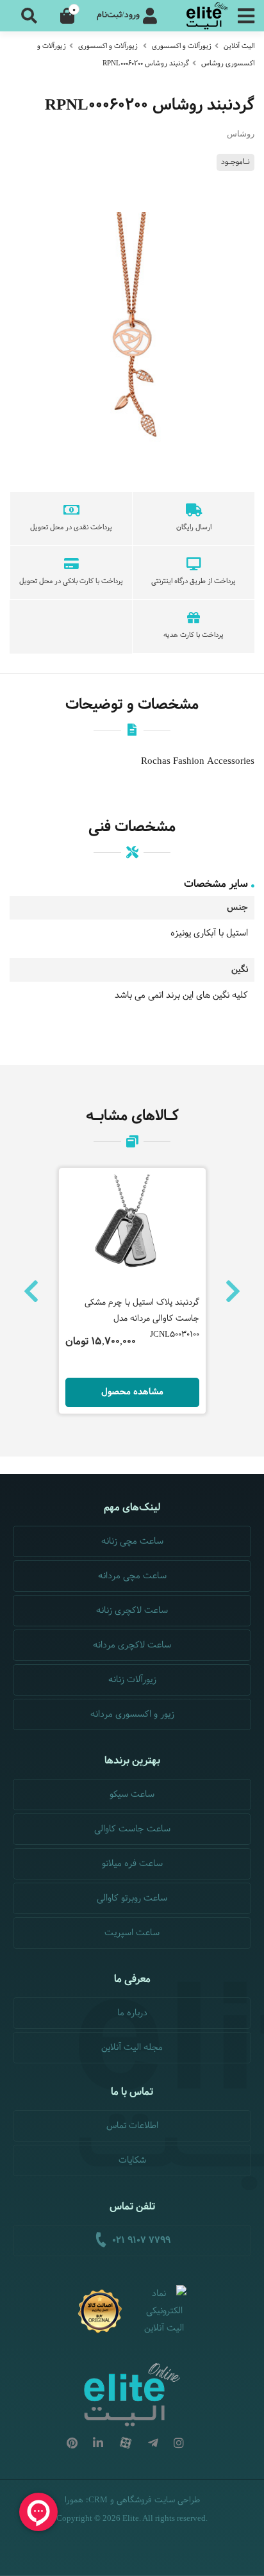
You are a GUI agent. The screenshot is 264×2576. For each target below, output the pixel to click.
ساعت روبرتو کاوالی (132, 1898)
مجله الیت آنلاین (132, 2048)
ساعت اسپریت (132, 1933)
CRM (98, 2499)
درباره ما (132, 2013)
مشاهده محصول (132, 1392)
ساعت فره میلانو (132, 1864)
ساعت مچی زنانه (132, 1541)
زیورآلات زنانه (132, 1680)
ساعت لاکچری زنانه (132, 1611)
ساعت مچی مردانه (132, 1576)
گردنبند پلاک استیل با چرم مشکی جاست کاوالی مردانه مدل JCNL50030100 (142, 1319)
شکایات (132, 2160)
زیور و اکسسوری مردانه (132, 1714)
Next (233, 1291)
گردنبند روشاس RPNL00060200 (146, 63)
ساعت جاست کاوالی (132, 1829)
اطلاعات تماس (132, 2126)
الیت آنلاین (239, 46)
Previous (31, 1291)
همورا (74, 2500)
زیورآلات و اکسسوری (182, 46)
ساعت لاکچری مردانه (132, 1645)
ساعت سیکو (132, 1795)
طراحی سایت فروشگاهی (158, 2500)
